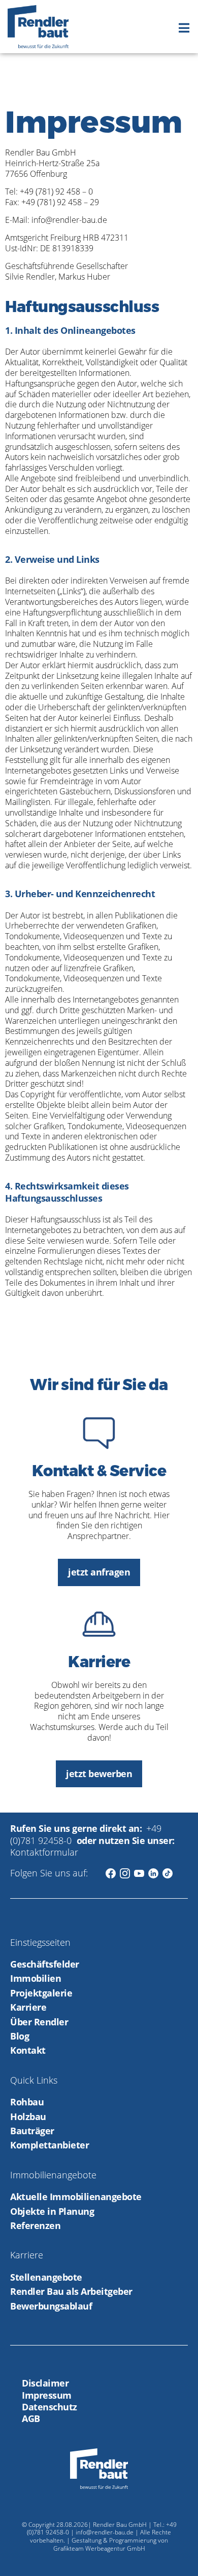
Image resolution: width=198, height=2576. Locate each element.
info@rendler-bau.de (105, 2532)
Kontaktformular (44, 1852)
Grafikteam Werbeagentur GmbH (99, 2548)
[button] (184, 28)
